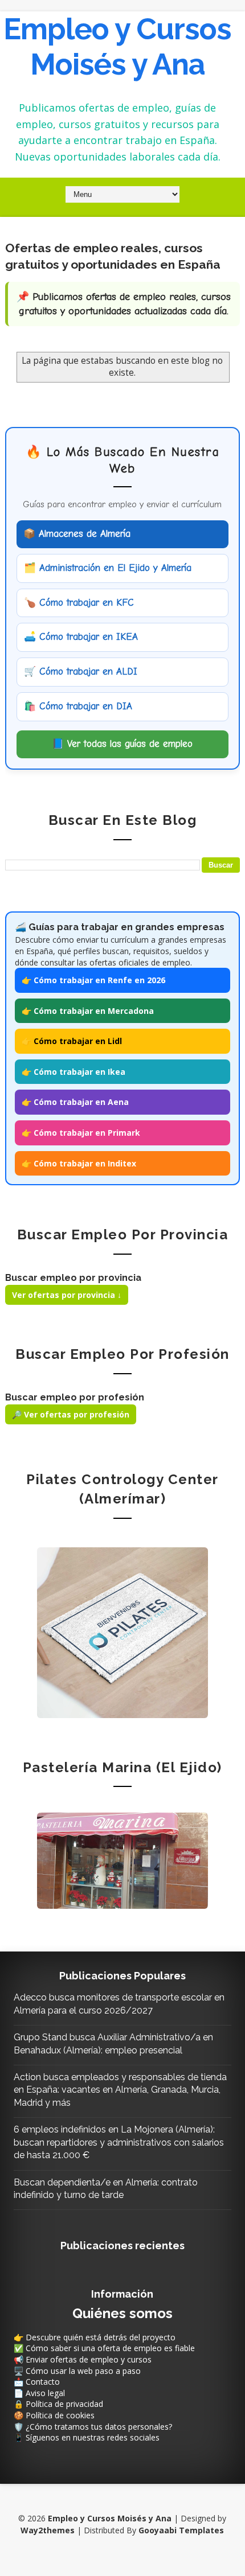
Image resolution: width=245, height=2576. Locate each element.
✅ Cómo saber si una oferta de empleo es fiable (104, 2348)
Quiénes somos (122, 2313)
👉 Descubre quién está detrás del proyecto (95, 2337)
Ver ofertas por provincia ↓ (67, 1295)
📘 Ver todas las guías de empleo (122, 744)
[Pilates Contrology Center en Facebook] (122, 1631)
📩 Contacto (37, 2382)
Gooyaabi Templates (181, 2530)
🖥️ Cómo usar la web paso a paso (77, 2371)
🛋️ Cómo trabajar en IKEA (81, 637)
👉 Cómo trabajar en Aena (75, 1102)
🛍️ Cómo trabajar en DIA (78, 706)
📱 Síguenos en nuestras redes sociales (87, 2437)
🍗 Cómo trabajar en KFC (79, 603)
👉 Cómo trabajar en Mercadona (88, 1011)
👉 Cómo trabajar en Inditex (79, 1163)
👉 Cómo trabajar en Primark (81, 1133)
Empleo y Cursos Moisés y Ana (117, 46)
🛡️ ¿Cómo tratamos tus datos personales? (93, 2427)
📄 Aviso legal (39, 2393)
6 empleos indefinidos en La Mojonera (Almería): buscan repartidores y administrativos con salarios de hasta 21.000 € (119, 2142)
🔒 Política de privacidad (58, 2404)
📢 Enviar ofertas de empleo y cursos (83, 2359)
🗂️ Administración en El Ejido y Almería (108, 568)
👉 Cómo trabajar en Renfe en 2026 (93, 980)
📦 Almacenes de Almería (77, 534)
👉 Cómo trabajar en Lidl (72, 1041)
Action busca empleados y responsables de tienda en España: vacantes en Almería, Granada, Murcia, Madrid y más (120, 2090)
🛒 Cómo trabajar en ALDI (81, 671)
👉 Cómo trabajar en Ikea (73, 1072)
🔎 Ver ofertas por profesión (71, 1414)
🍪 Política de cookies (54, 2415)
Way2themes (48, 2530)
